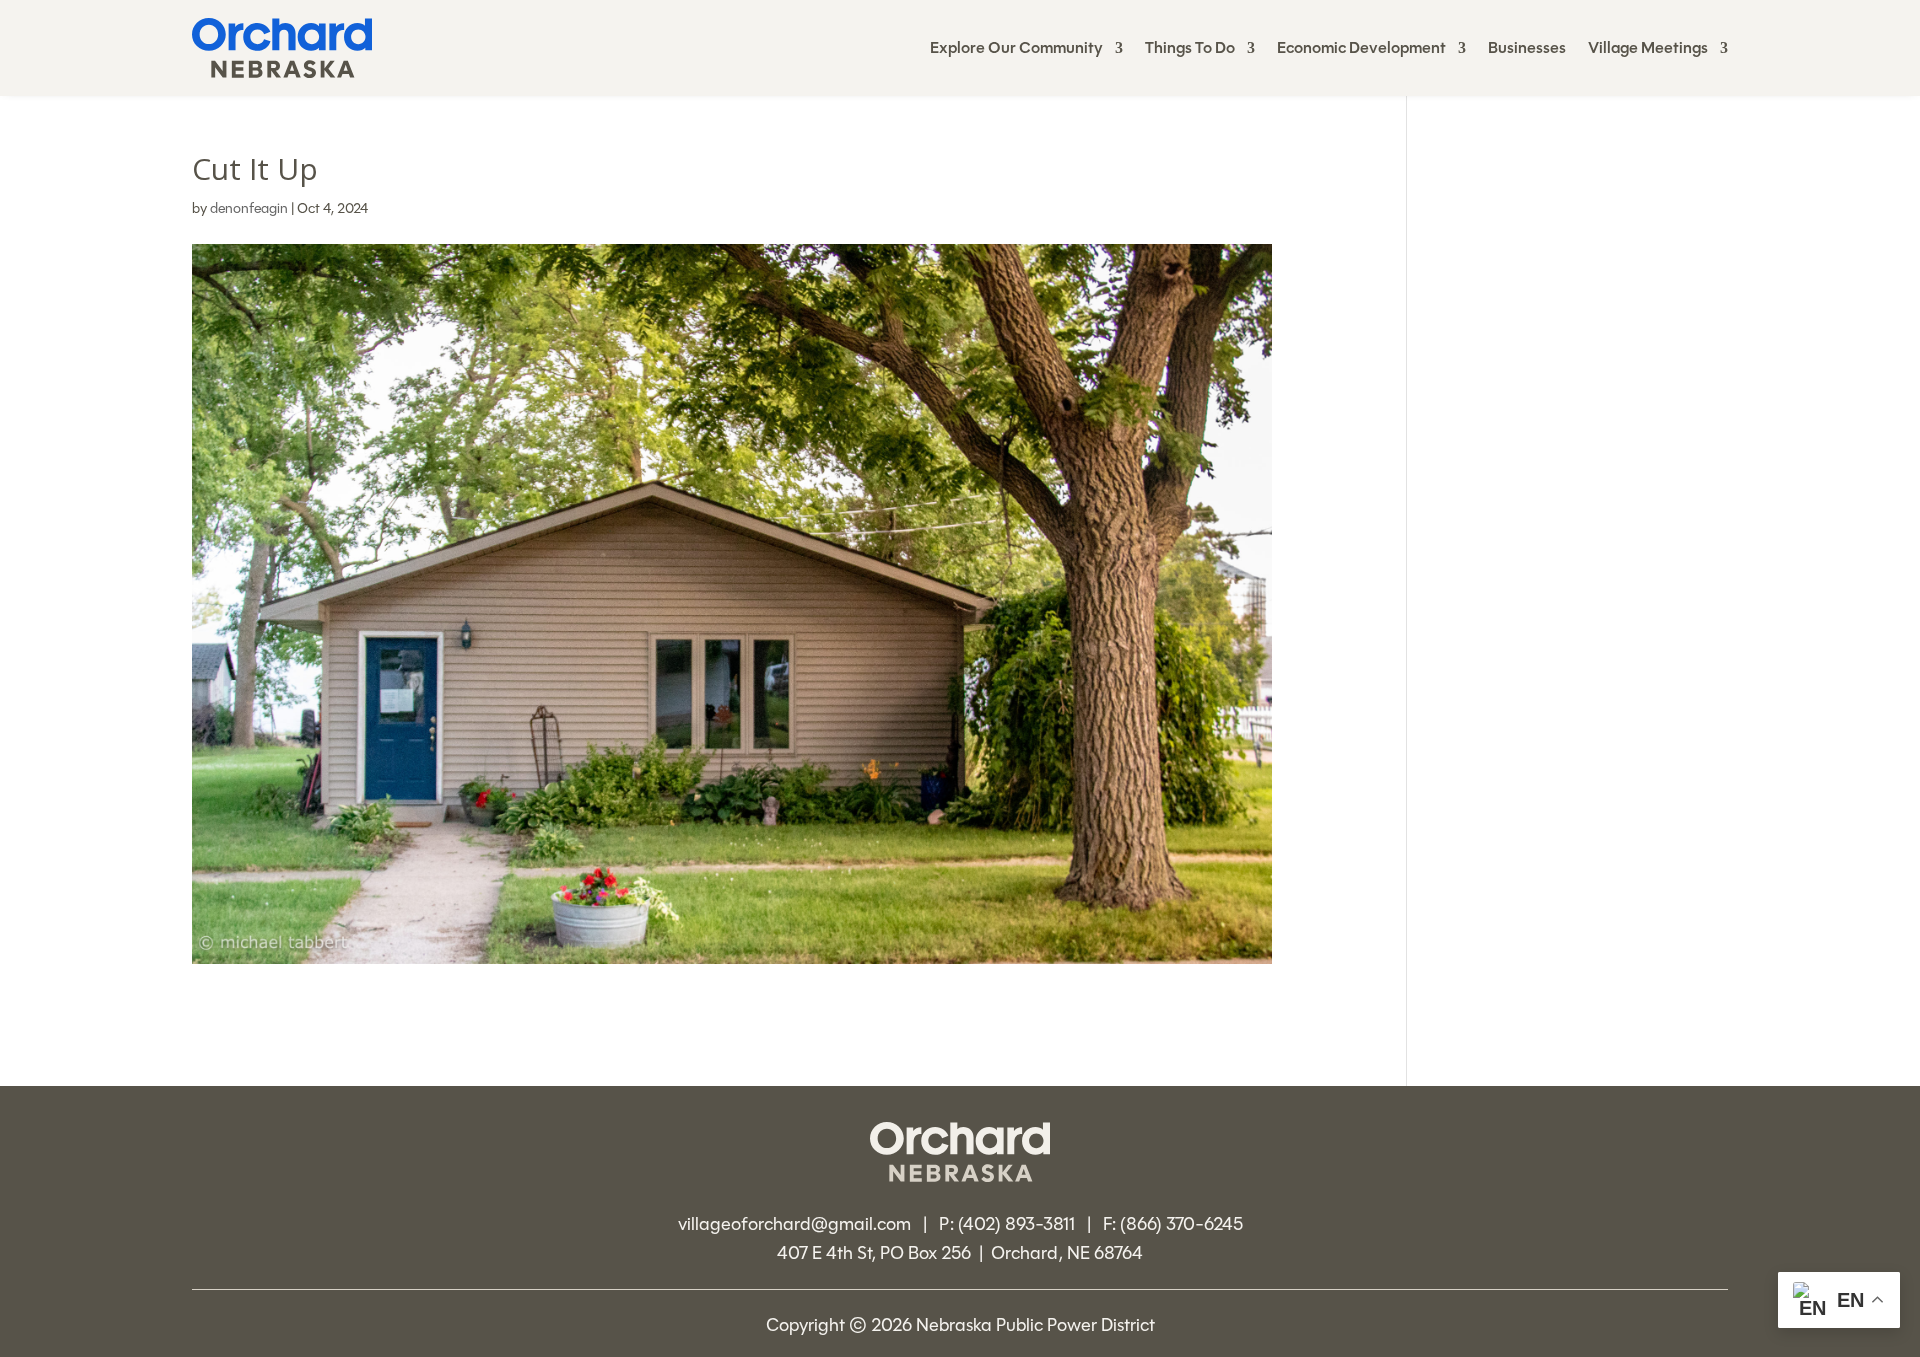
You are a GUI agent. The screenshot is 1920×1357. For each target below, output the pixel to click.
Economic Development (1361, 50)
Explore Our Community (1016, 50)
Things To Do (1190, 50)
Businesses (1527, 50)
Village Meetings (1648, 50)
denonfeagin (249, 208)
